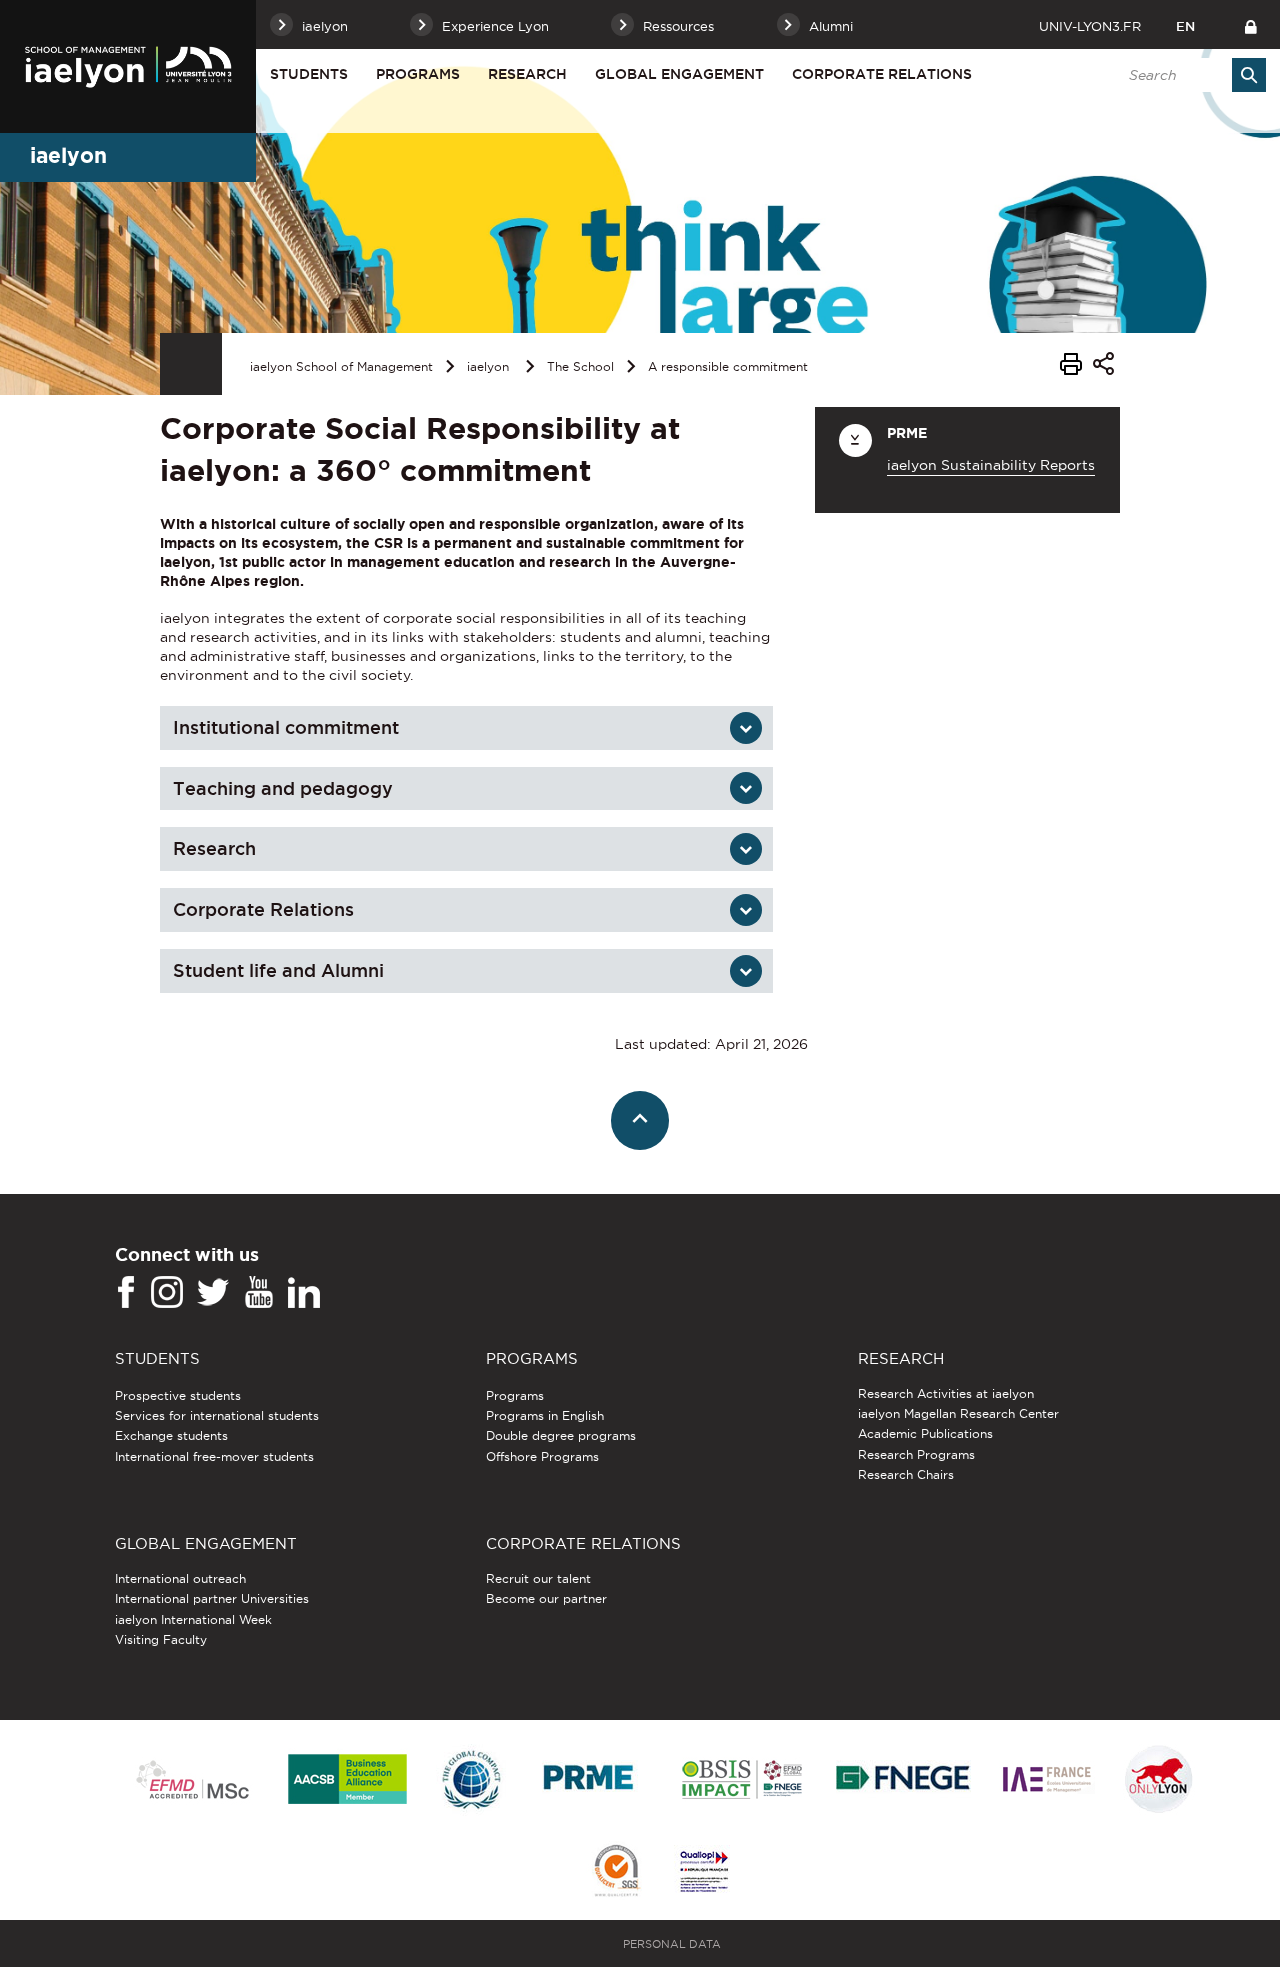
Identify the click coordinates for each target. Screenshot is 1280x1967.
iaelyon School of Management (341, 366)
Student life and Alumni (278, 970)
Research (527, 74)
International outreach (180, 1578)
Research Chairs (906, 1474)
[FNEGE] (903, 1780)
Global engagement (679, 74)
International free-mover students (214, 1456)
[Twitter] (213, 1293)
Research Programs (916, 1454)
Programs (418, 74)
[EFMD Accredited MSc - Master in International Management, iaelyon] (192, 1781)
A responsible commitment (728, 366)
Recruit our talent (538, 1578)
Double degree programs (561, 1435)
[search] (1187, 75)
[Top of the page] (640, 1120)
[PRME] (590, 1780)
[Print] (1071, 367)
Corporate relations (882, 74)
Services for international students (217, 1415)
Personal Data (672, 1944)
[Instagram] (167, 1293)
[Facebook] (126, 1293)
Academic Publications (925, 1433)
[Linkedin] (304, 1293)
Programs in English (545, 1415)
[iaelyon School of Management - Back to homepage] (128, 66)
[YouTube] (259, 1293)
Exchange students (171, 1435)
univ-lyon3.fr (1090, 26)
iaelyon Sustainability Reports (991, 465)
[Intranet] (1250, 24)
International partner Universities (212, 1598)
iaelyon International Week (193, 1619)
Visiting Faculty (161, 1639)
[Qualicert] (616, 1872)
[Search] (1249, 75)
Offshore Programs (542, 1456)
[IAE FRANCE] (1047, 1780)
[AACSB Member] (348, 1780)
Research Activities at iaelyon (946, 1393)
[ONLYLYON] (1159, 1780)
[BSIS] (741, 1781)
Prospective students (178, 1395)
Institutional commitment (286, 727)
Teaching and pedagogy (283, 788)
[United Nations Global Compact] (471, 1780)
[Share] (1103, 366)
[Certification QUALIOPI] (704, 1873)
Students (309, 74)
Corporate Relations (263, 909)
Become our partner (546, 1598)
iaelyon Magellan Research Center (958, 1413)
